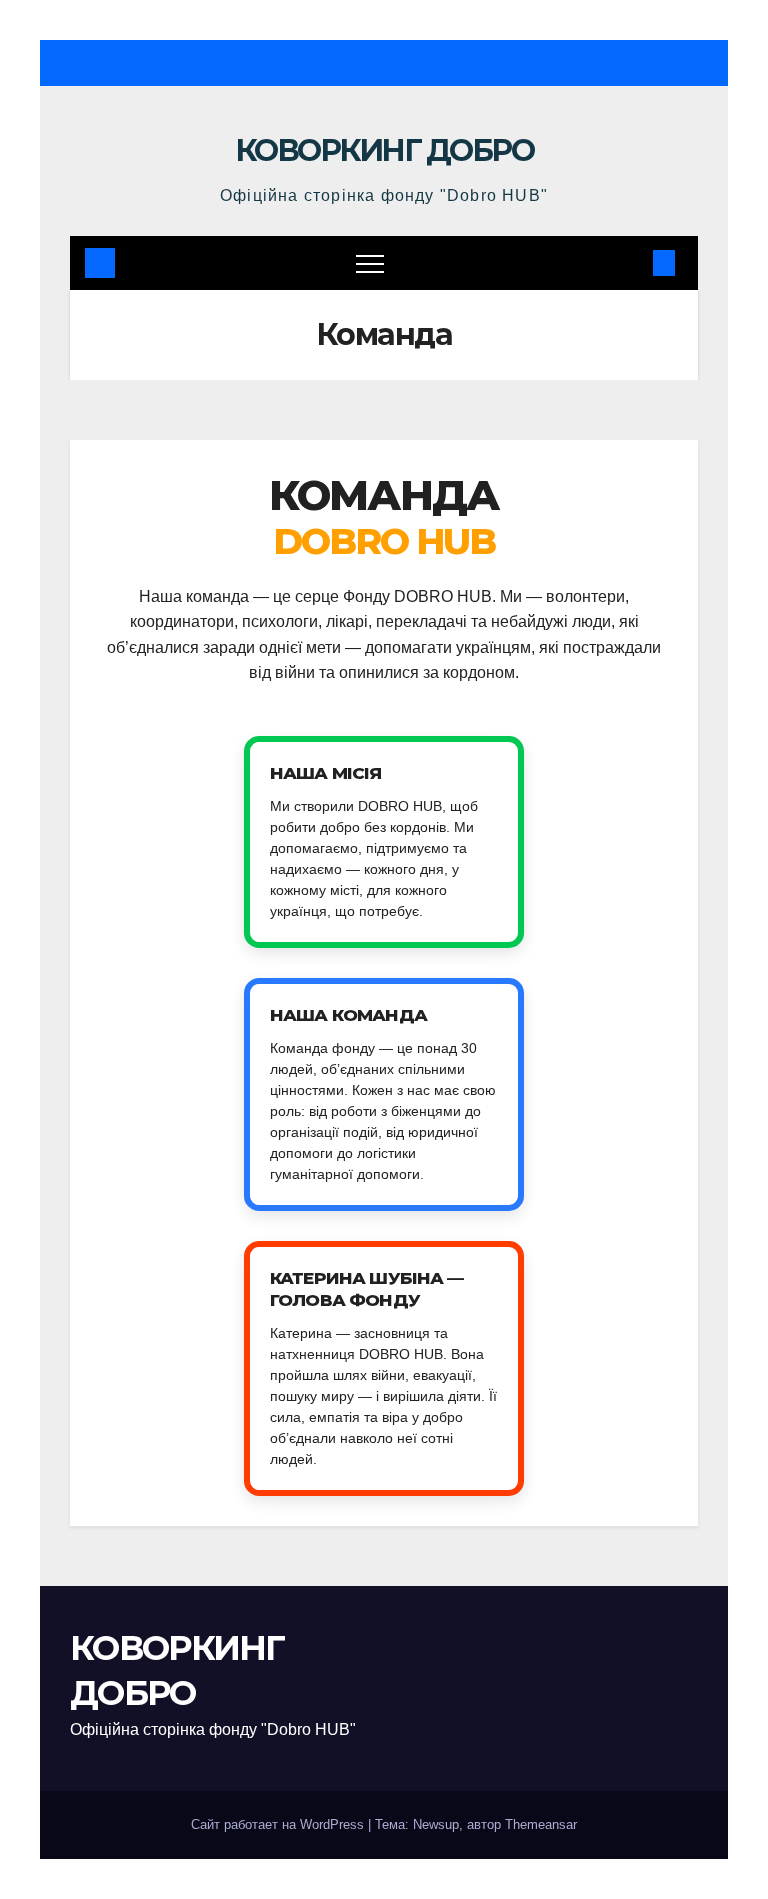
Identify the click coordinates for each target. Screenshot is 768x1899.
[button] (631, 262)
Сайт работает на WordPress (279, 1824)
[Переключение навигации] (370, 263)
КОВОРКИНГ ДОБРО (384, 150)
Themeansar (541, 1824)
